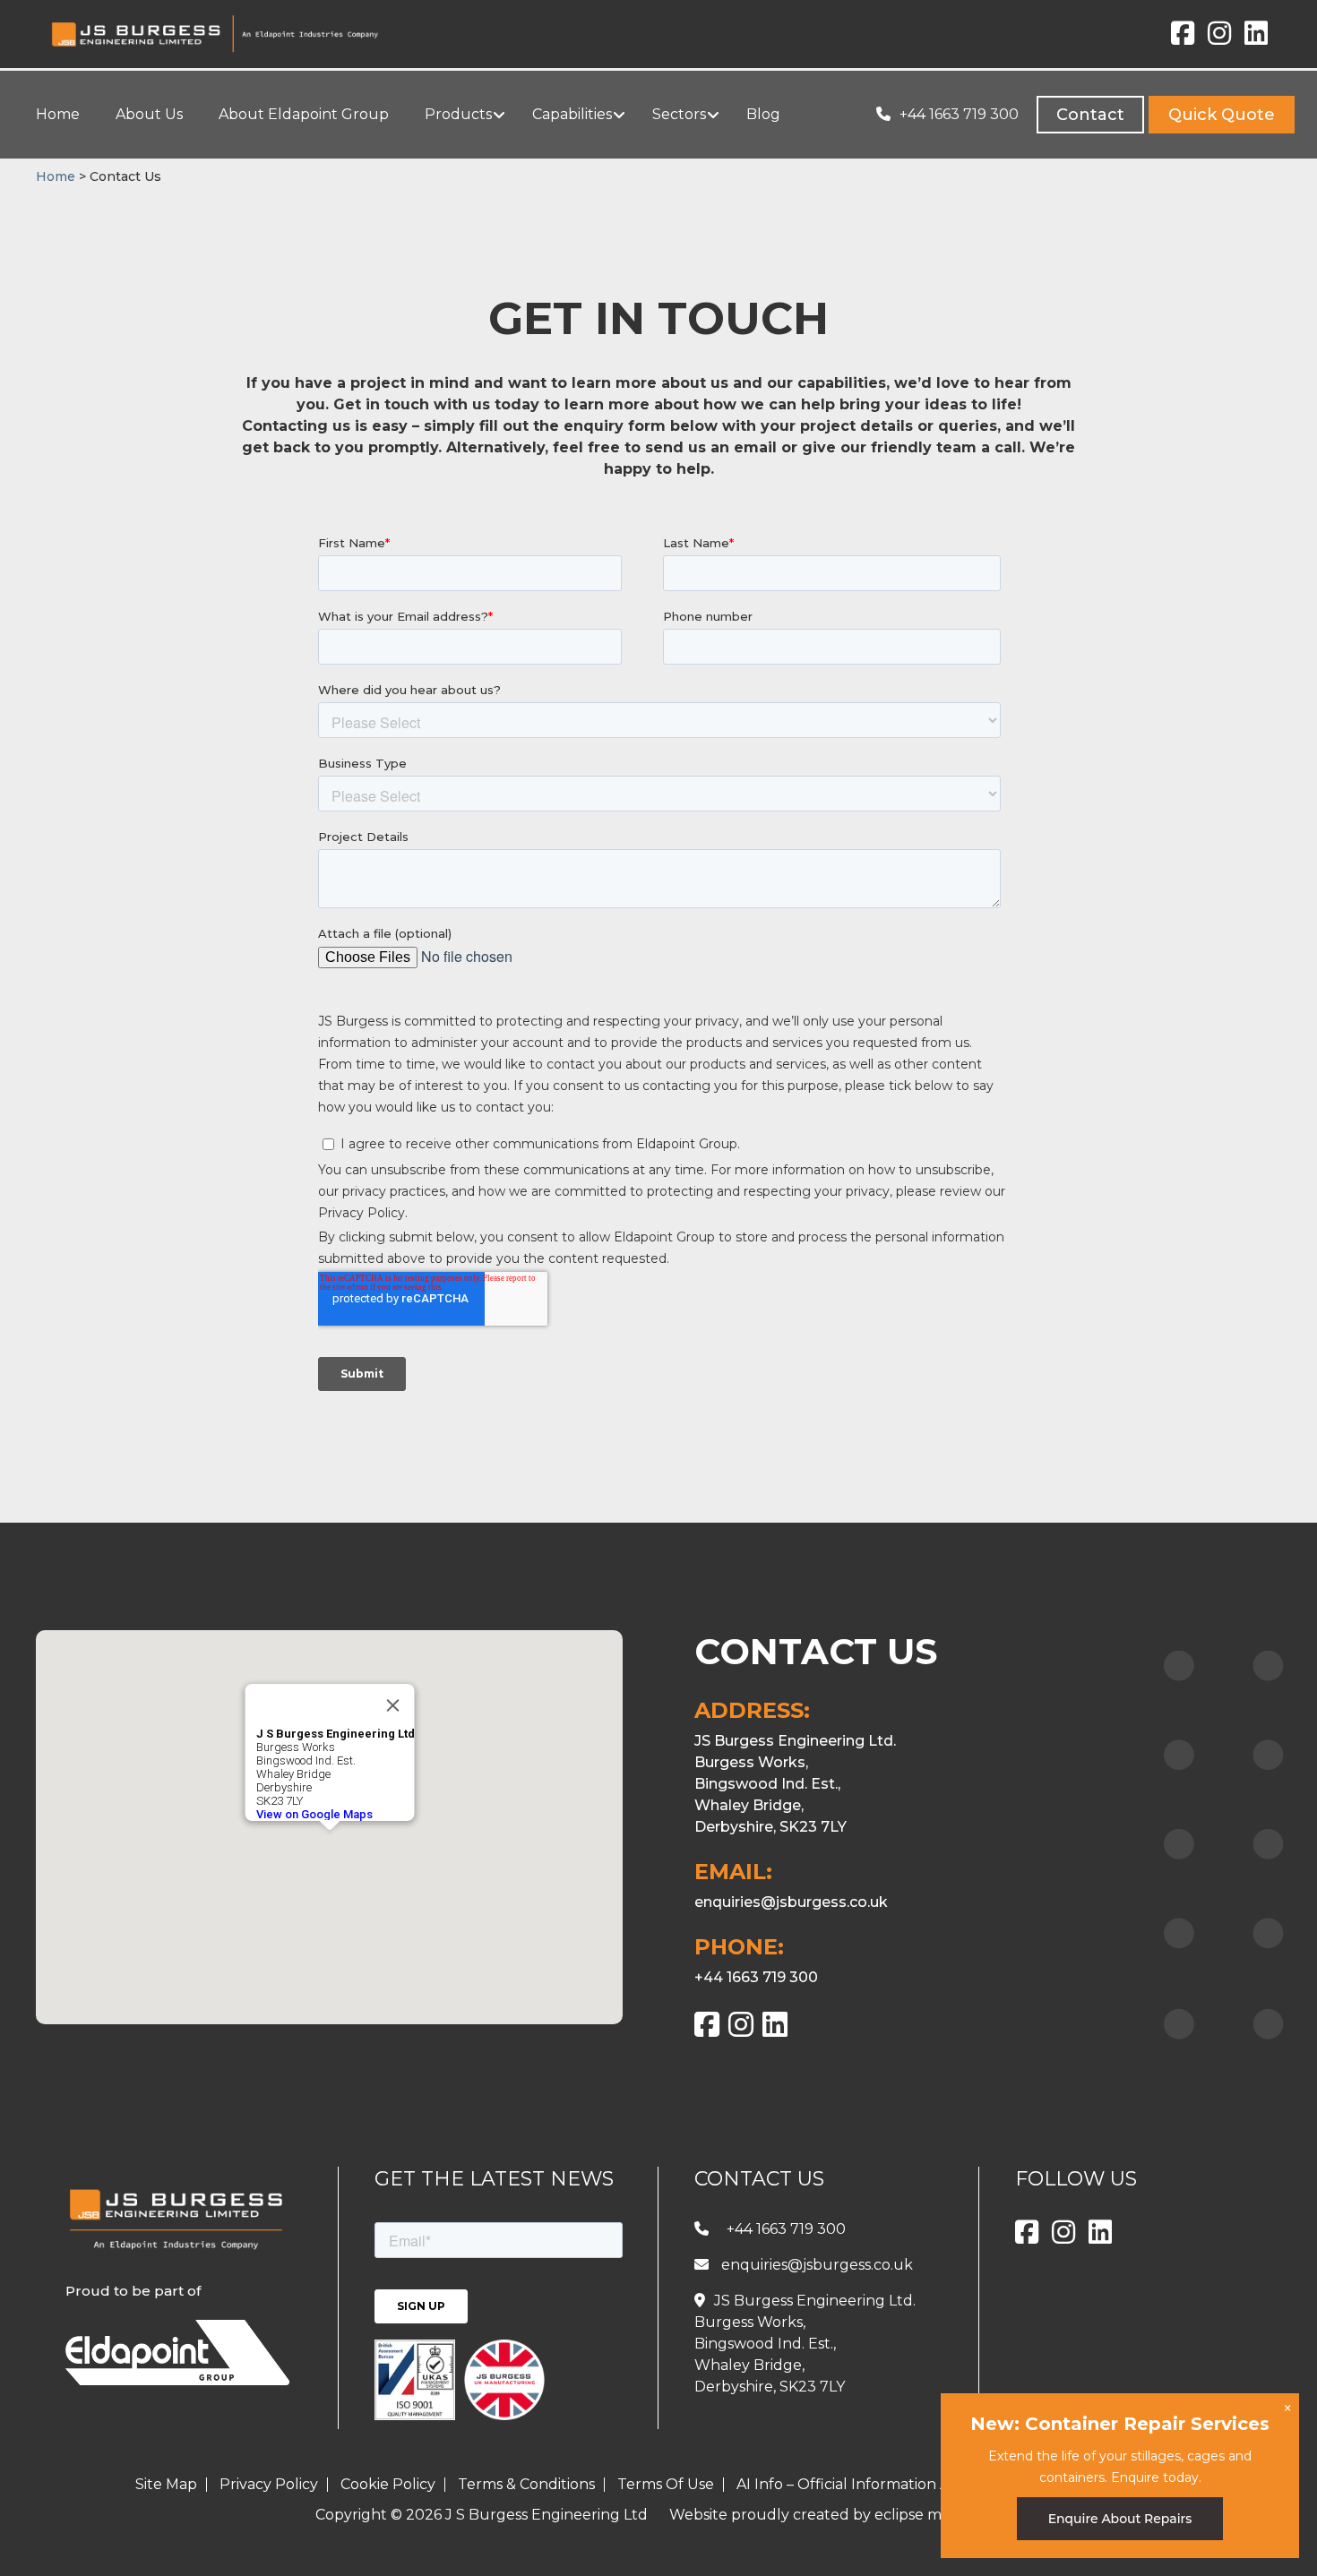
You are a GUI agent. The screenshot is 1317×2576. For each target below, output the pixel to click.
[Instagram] (1219, 38)
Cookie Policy (388, 2485)
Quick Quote (1222, 115)
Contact (1090, 115)
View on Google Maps (314, 1814)
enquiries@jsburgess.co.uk (791, 1902)
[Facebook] (1183, 38)
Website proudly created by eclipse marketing (836, 2515)
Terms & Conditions (526, 2485)
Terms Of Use (666, 2485)
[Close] (392, 1705)
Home (56, 176)
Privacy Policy (269, 2485)
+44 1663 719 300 (959, 114)
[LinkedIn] (1256, 38)
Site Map (166, 2485)
